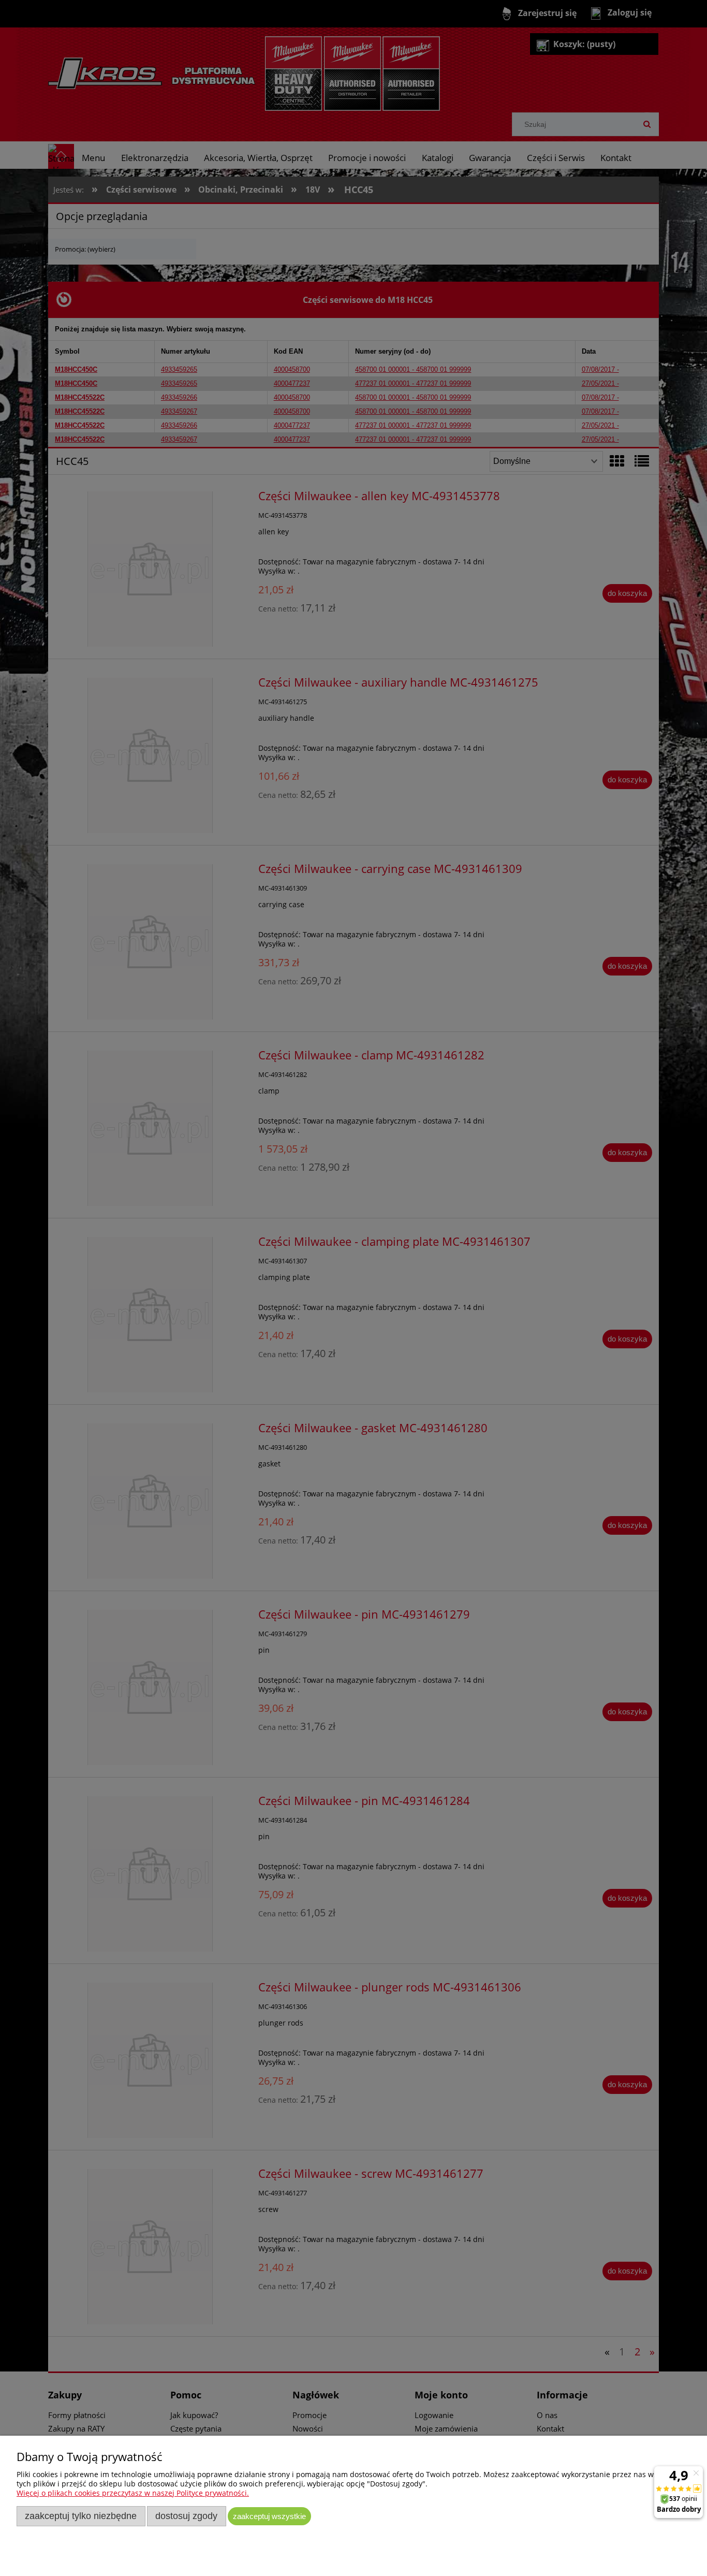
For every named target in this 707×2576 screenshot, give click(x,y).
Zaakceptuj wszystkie (269, 2516)
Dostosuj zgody (186, 2516)
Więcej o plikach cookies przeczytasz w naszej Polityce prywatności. (133, 2493)
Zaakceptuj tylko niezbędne (81, 2516)
